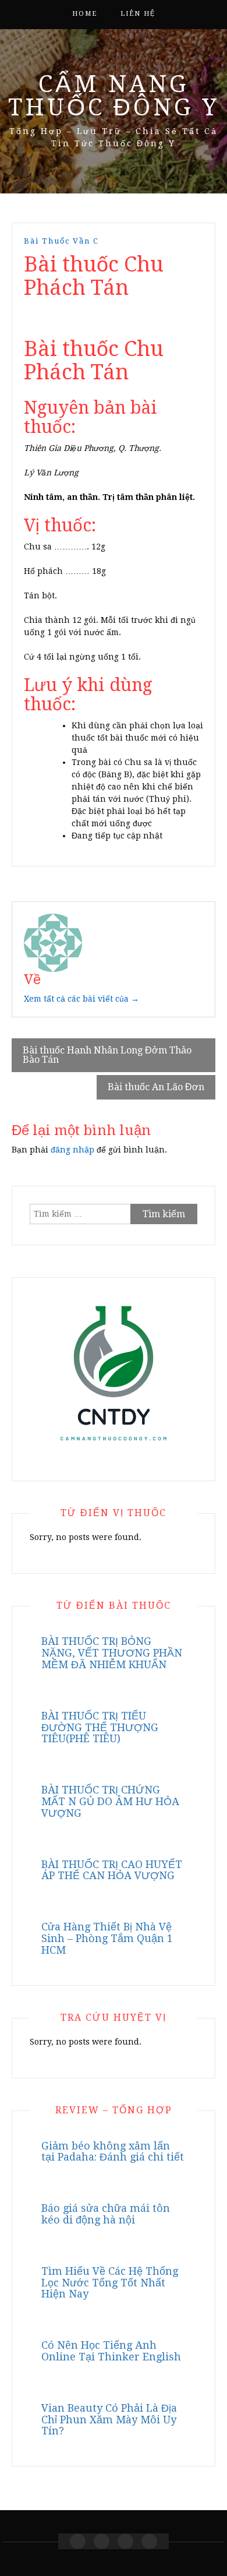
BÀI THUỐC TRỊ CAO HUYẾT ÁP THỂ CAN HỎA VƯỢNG (112, 1870)
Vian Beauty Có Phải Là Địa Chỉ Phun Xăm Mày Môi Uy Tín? (109, 2420)
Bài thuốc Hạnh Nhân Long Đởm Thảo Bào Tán (107, 1055)
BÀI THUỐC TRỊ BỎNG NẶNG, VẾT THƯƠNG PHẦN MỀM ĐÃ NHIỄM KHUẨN (112, 1653)
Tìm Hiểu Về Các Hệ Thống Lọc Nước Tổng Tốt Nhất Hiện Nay (110, 2283)
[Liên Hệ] (125, 2541)
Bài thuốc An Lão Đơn (156, 1087)
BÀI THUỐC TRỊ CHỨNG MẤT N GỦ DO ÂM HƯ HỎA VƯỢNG (110, 1801)
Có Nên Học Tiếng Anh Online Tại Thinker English (111, 2351)
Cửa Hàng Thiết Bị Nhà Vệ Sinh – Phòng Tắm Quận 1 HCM (107, 1938)
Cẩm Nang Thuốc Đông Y (114, 96)
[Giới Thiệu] (102, 2541)
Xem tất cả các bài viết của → (81, 999)
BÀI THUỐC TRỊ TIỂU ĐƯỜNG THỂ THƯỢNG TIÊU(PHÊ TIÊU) (100, 1727)
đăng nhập (72, 1150)
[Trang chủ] (78, 2541)
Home (85, 14)
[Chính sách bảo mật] (149, 2541)
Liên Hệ (138, 14)
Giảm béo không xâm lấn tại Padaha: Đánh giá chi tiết (113, 2152)
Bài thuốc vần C (61, 241)
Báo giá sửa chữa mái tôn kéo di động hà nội (106, 2214)
